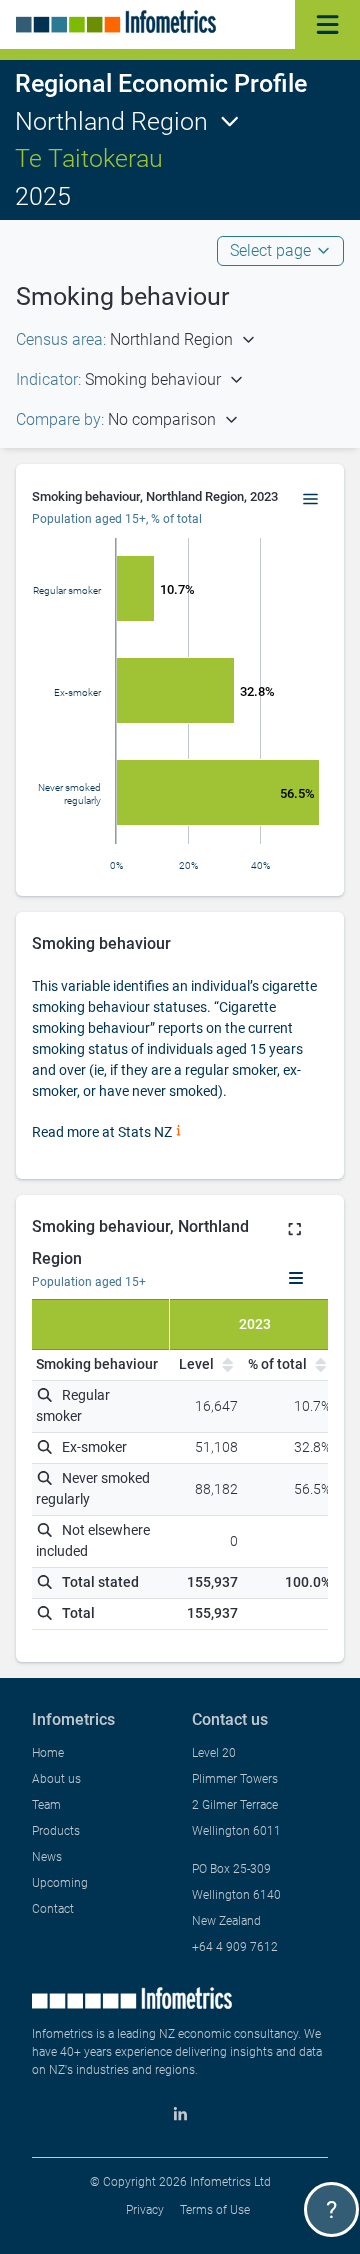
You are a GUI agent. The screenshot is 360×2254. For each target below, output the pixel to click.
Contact (53, 1909)
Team (46, 1805)
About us (56, 1779)
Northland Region (111, 121)
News (47, 1857)
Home (48, 1753)
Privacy (145, 2210)
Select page (270, 250)
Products (56, 1831)
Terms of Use (215, 2210)
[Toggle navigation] (327, 24)
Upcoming (60, 1883)
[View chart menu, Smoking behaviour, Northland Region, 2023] (311, 500)
